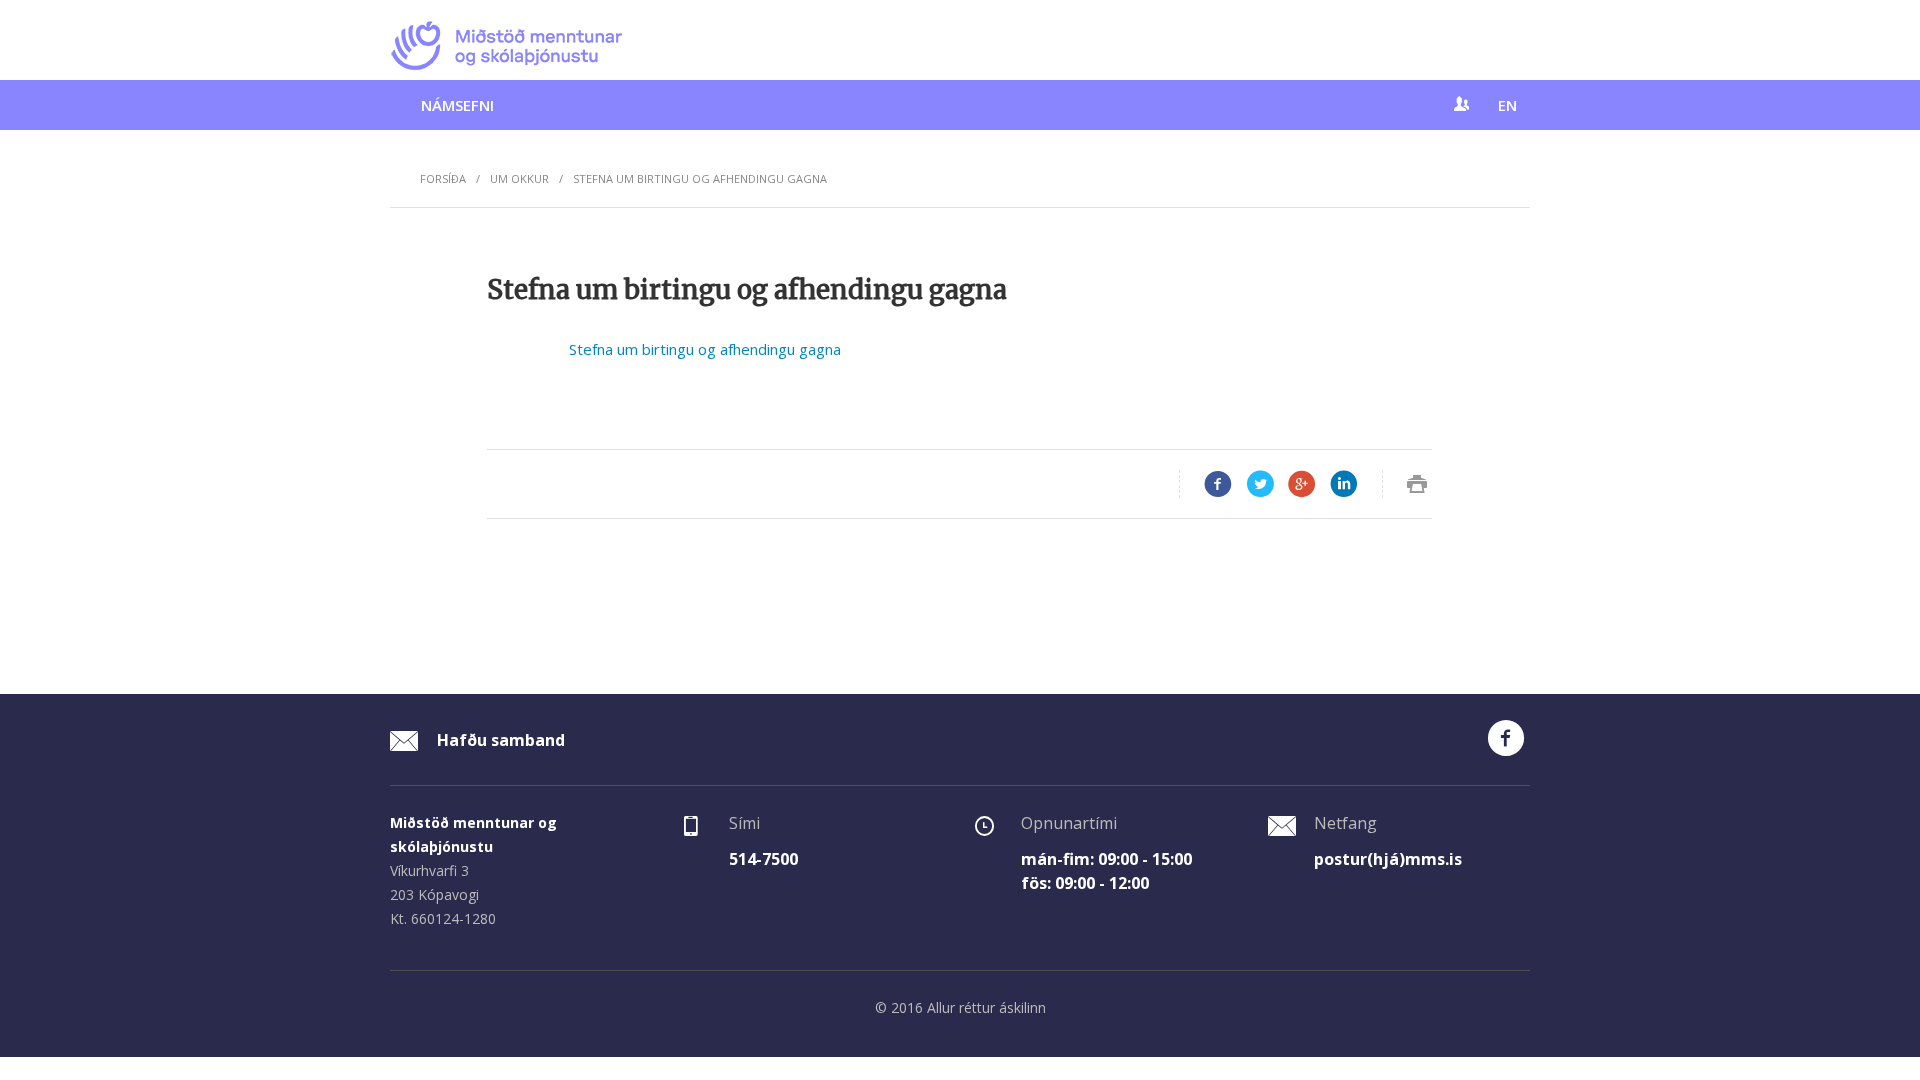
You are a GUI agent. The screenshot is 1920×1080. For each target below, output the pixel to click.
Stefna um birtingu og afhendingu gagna (705, 349)
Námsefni (457, 105)
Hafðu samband (499, 740)
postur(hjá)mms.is (1388, 859)
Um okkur (519, 178)
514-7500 (763, 859)
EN (1507, 105)
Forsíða (443, 178)
